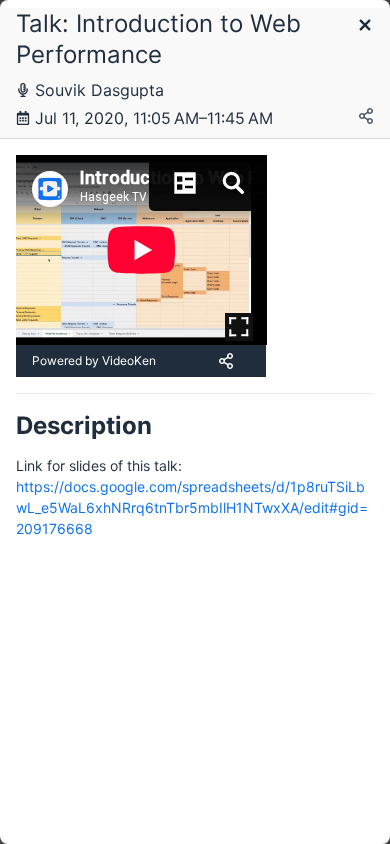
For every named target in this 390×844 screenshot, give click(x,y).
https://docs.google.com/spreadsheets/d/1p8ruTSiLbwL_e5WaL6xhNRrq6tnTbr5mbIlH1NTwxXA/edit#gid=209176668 (192, 507)
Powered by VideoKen (94, 360)
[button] (365, 26)
